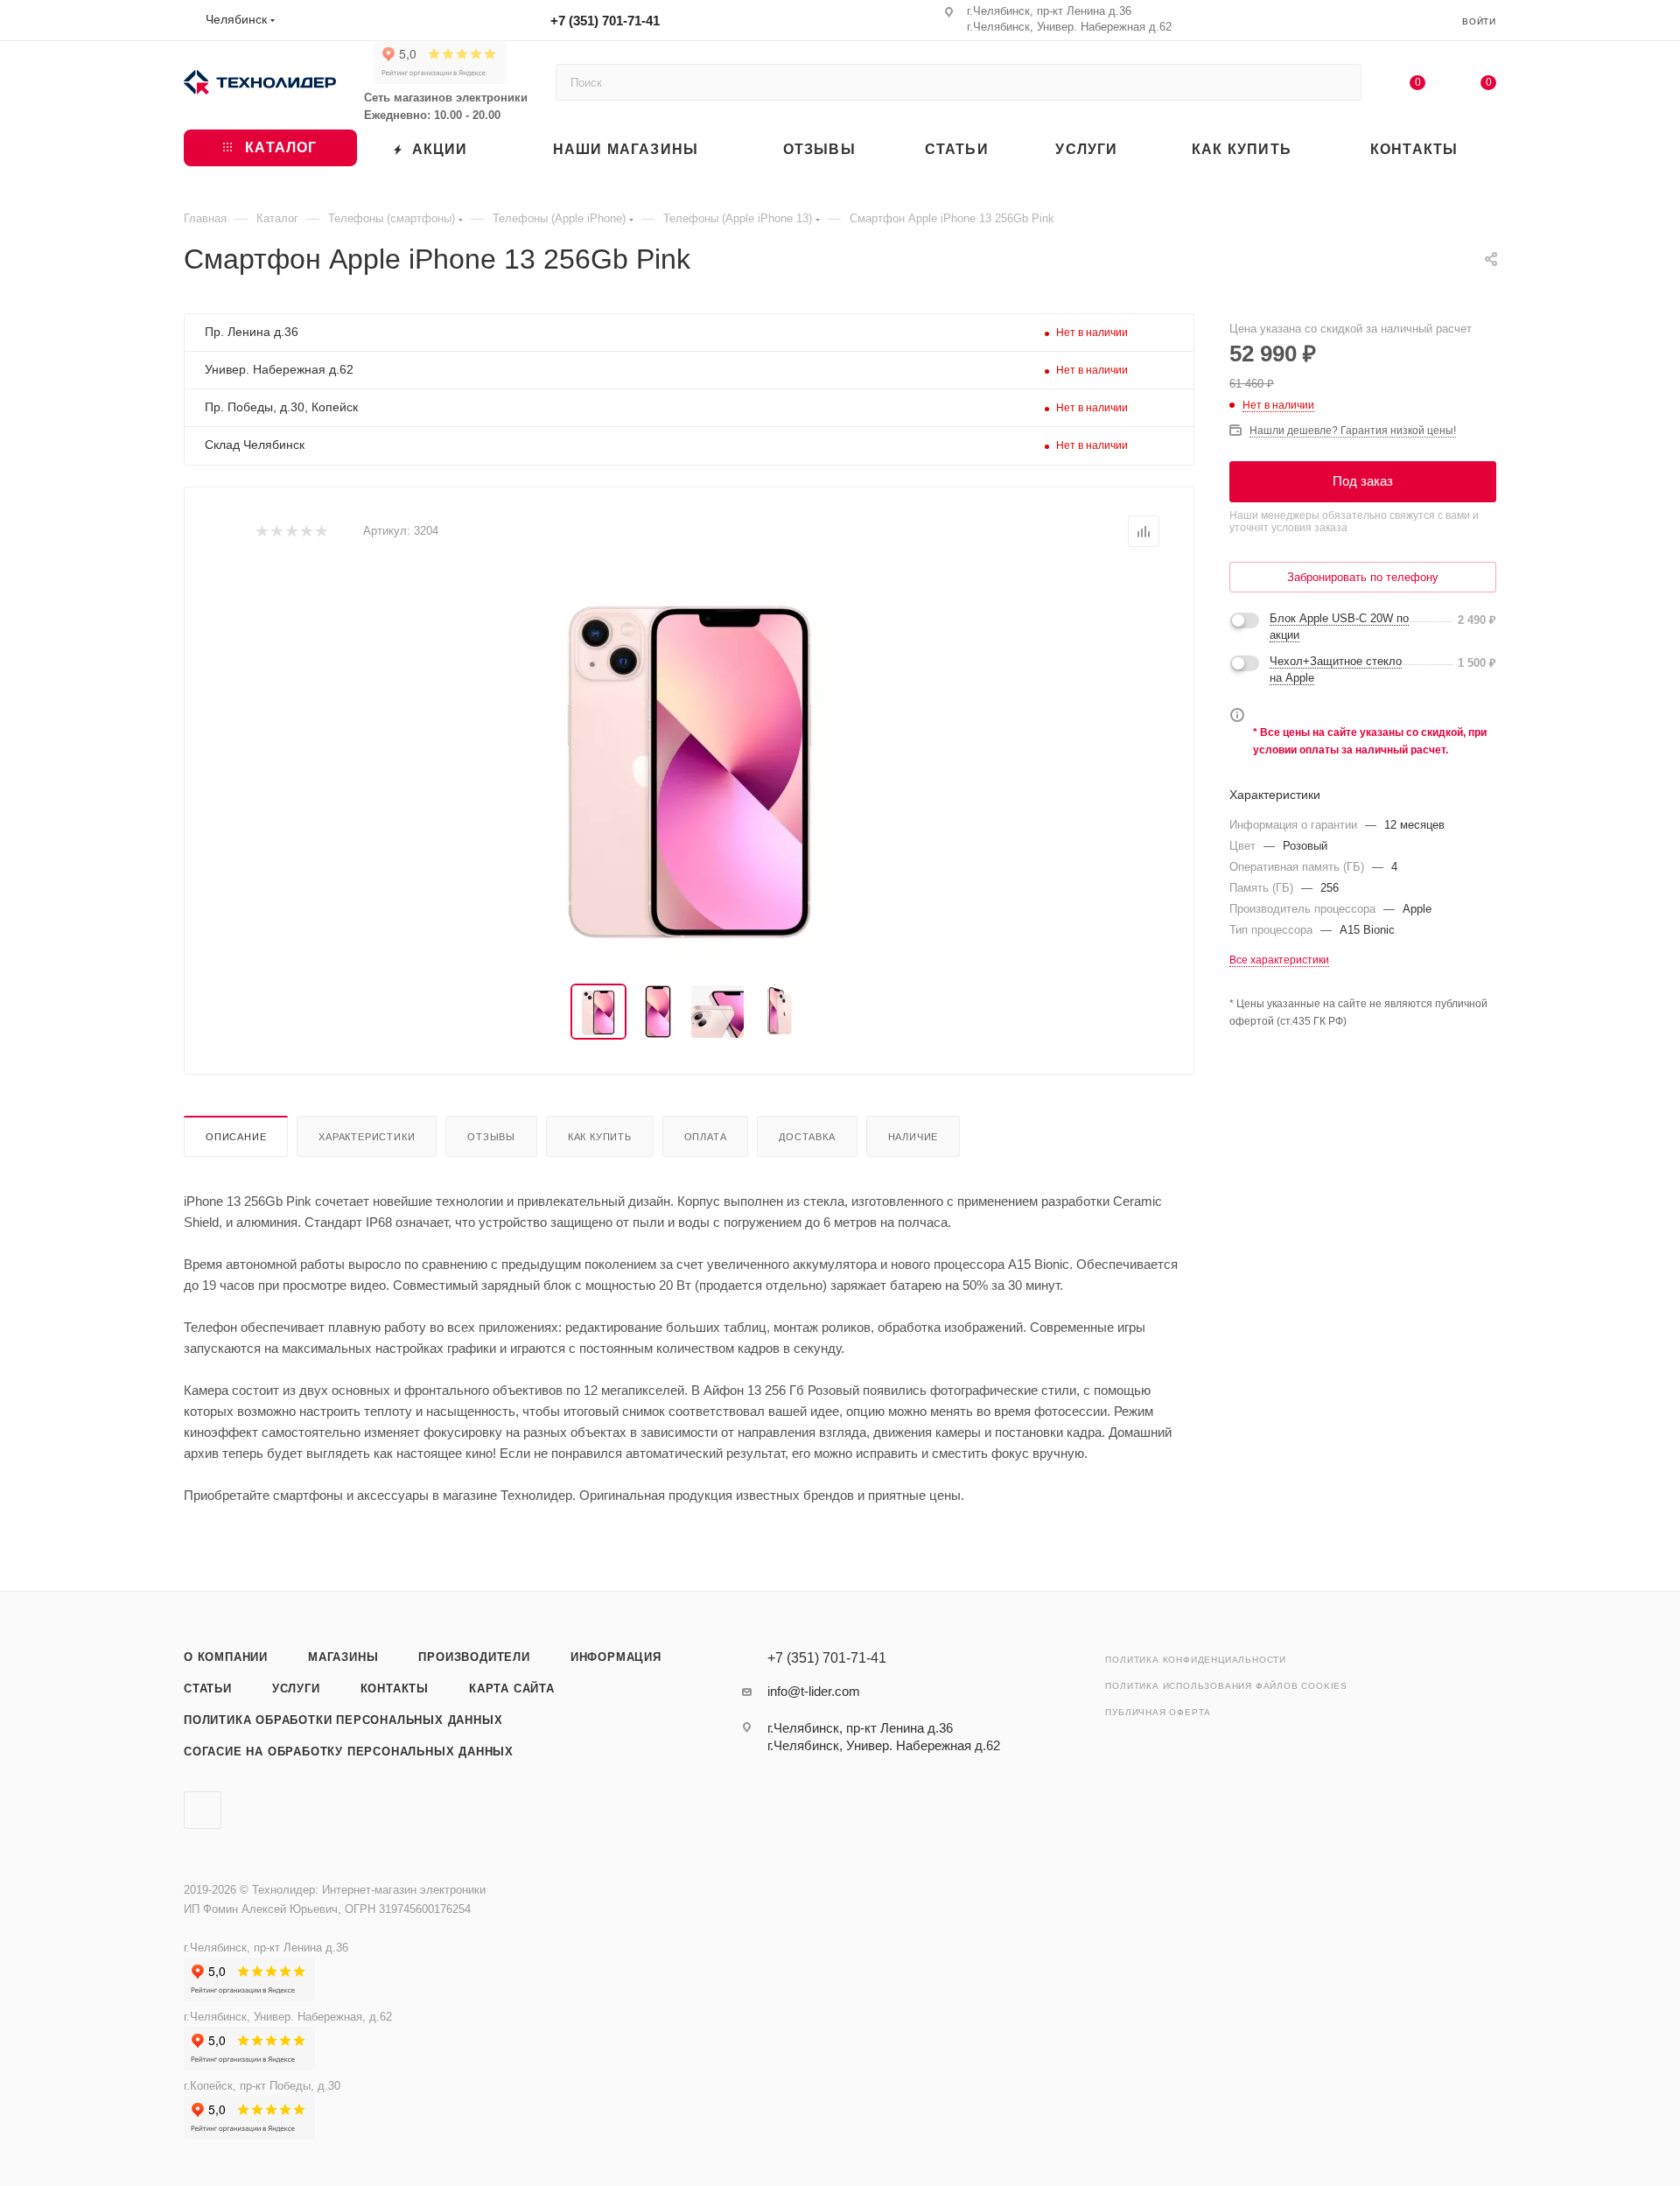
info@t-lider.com (814, 1691)
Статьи (208, 1689)
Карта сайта (512, 1689)
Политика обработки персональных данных (343, 1720)
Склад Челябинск (255, 445)
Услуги (296, 1689)
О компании (226, 1657)
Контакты (395, 1689)
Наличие (913, 1137)
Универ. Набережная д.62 (279, 369)
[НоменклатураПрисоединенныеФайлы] (689, 766)
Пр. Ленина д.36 (252, 332)
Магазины (343, 1657)
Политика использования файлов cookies (1226, 1686)
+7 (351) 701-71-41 (605, 21)
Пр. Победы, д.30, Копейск (281, 407)
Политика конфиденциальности (1196, 1660)
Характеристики (367, 1137)
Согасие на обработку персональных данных (349, 1752)
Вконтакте (203, 1810)
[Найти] (1340, 82)
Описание (236, 1137)
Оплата (706, 1137)
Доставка (807, 1137)
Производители (474, 1657)
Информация (616, 1657)
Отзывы (491, 1137)
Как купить (600, 1137)
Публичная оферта (1158, 1712)
